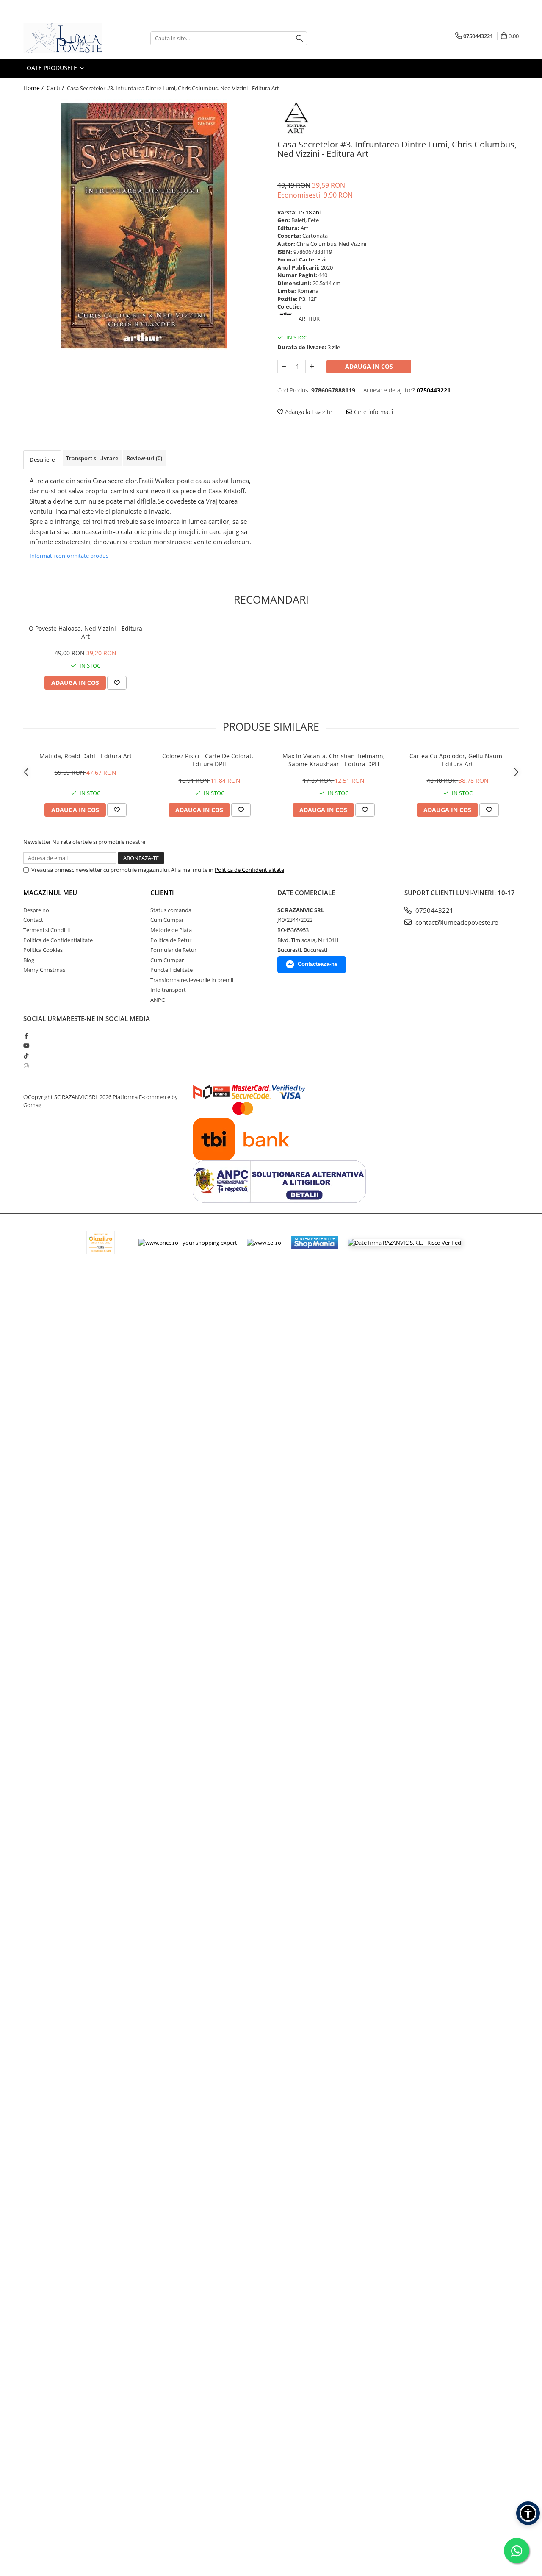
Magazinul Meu (50, 893)
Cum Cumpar (167, 920)
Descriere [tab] (42, 459)
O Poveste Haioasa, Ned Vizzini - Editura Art (86, 632)
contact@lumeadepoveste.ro (456, 922)
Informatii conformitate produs (69, 556)
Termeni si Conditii (47, 930)
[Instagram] (26, 1066)
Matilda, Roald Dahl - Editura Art (86, 756)
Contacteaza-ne (318, 964)
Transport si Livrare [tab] (92, 458)
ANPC (158, 1000)
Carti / (56, 88)
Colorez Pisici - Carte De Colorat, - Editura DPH (210, 760)
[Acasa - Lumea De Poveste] (66, 38)
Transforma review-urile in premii (192, 980)
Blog (29, 960)
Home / (34, 88)
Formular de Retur (173, 950)
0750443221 (434, 910)
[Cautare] (299, 38)
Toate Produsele (51, 68)
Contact (33, 920)
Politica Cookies (43, 950)
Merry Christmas (44, 970)
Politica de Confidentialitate (249, 870)
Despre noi (37, 910)
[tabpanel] (144, 226)
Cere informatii (373, 412)
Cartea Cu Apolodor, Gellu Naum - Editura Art (458, 760)
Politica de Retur (171, 940)
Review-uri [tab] (144, 458)
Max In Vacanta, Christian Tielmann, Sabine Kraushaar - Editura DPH (334, 760)
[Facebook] (26, 1036)
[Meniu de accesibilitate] (528, 2513)
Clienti (162, 893)
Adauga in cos (369, 366)
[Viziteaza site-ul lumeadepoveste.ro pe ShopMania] (315, 1242)
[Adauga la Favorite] (117, 683)
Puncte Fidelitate (171, 970)
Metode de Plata (171, 930)
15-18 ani (309, 212)
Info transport (168, 990)
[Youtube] (26, 1046)
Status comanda (171, 910)
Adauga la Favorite (308, 412)
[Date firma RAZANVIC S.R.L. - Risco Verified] (405, 1243)
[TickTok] (26, 1056)
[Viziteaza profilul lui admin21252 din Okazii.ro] (101, 1242)
